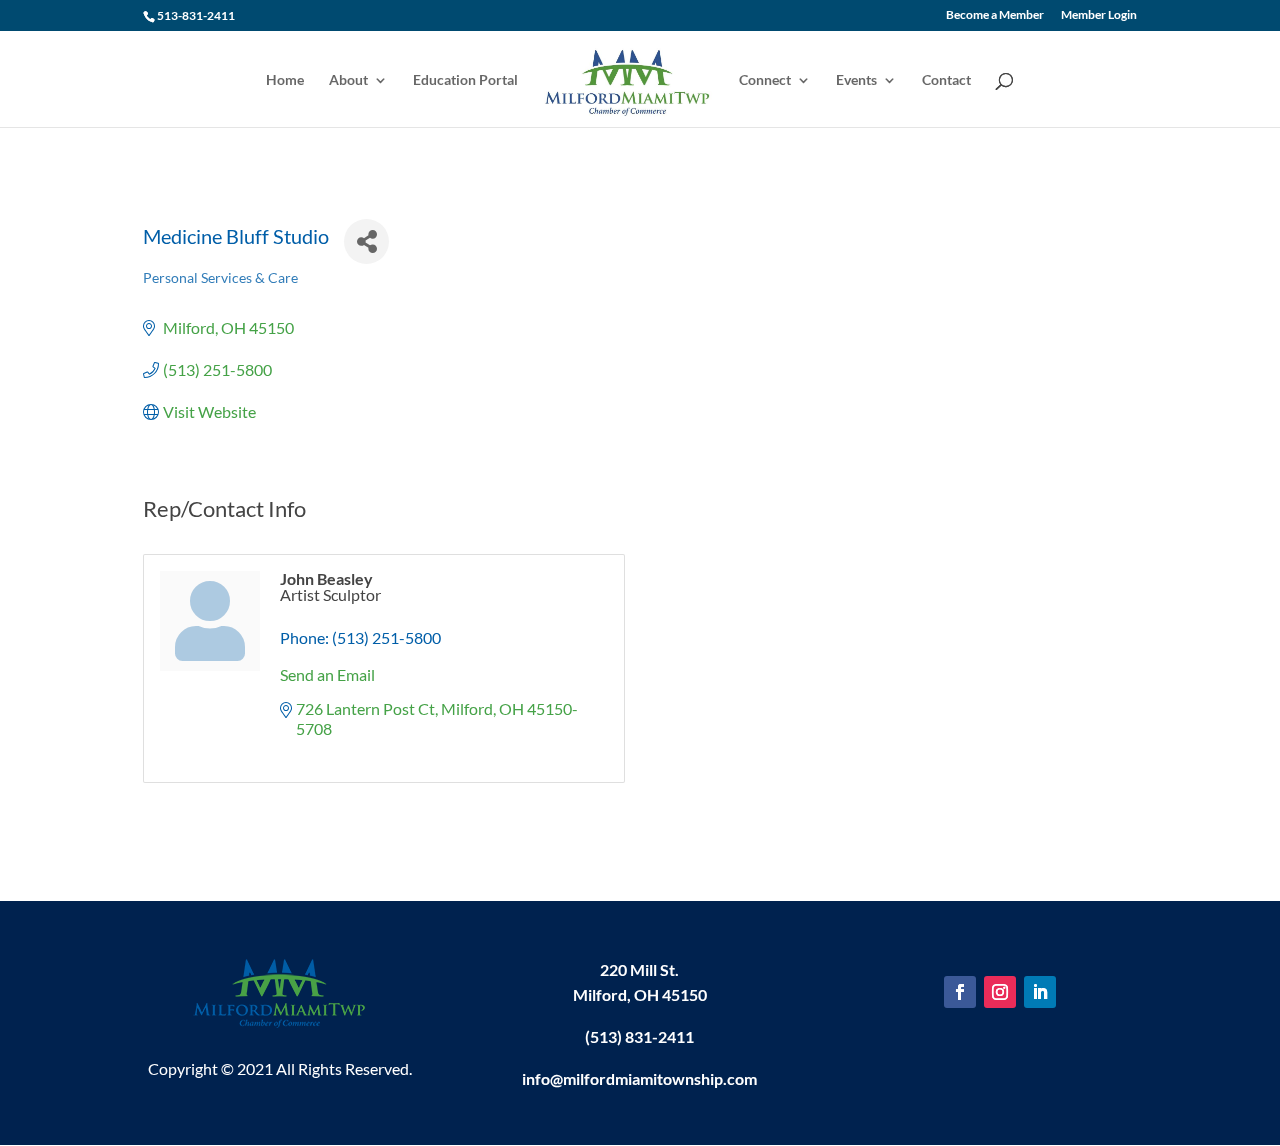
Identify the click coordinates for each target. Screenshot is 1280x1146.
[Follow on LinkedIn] (1040, 992)
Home (285, 80)
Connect (765, 80)
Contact (946, 80)
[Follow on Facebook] (960, 992)
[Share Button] (366, 241)
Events (856, 80)
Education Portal (465, 80)
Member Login (1099, 15)
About (348, 80)
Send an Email (327, 674)
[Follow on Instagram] (1000, 992)
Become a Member (995, 15)
